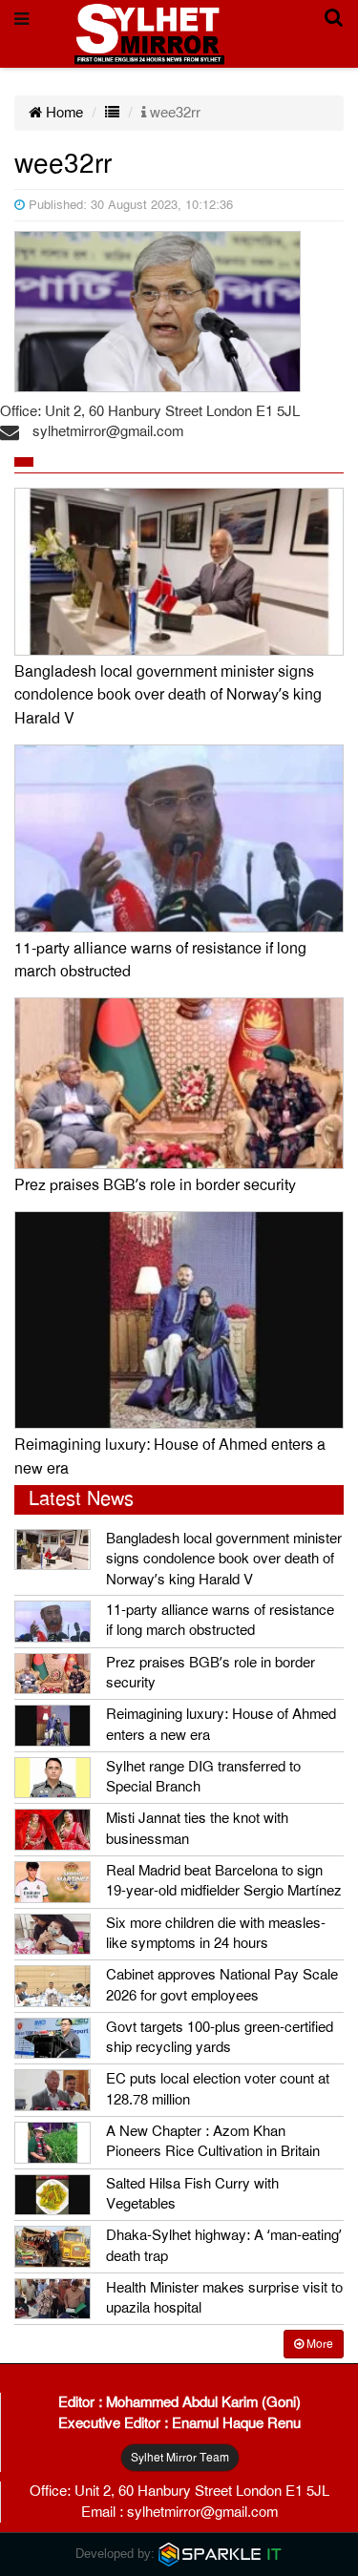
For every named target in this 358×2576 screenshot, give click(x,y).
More (318, 2344)
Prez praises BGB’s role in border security (155, 1185)
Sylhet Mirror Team (180, 2458)
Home (63, 113)
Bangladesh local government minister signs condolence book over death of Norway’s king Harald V (168, 695)
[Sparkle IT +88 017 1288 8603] (221, 2554)
